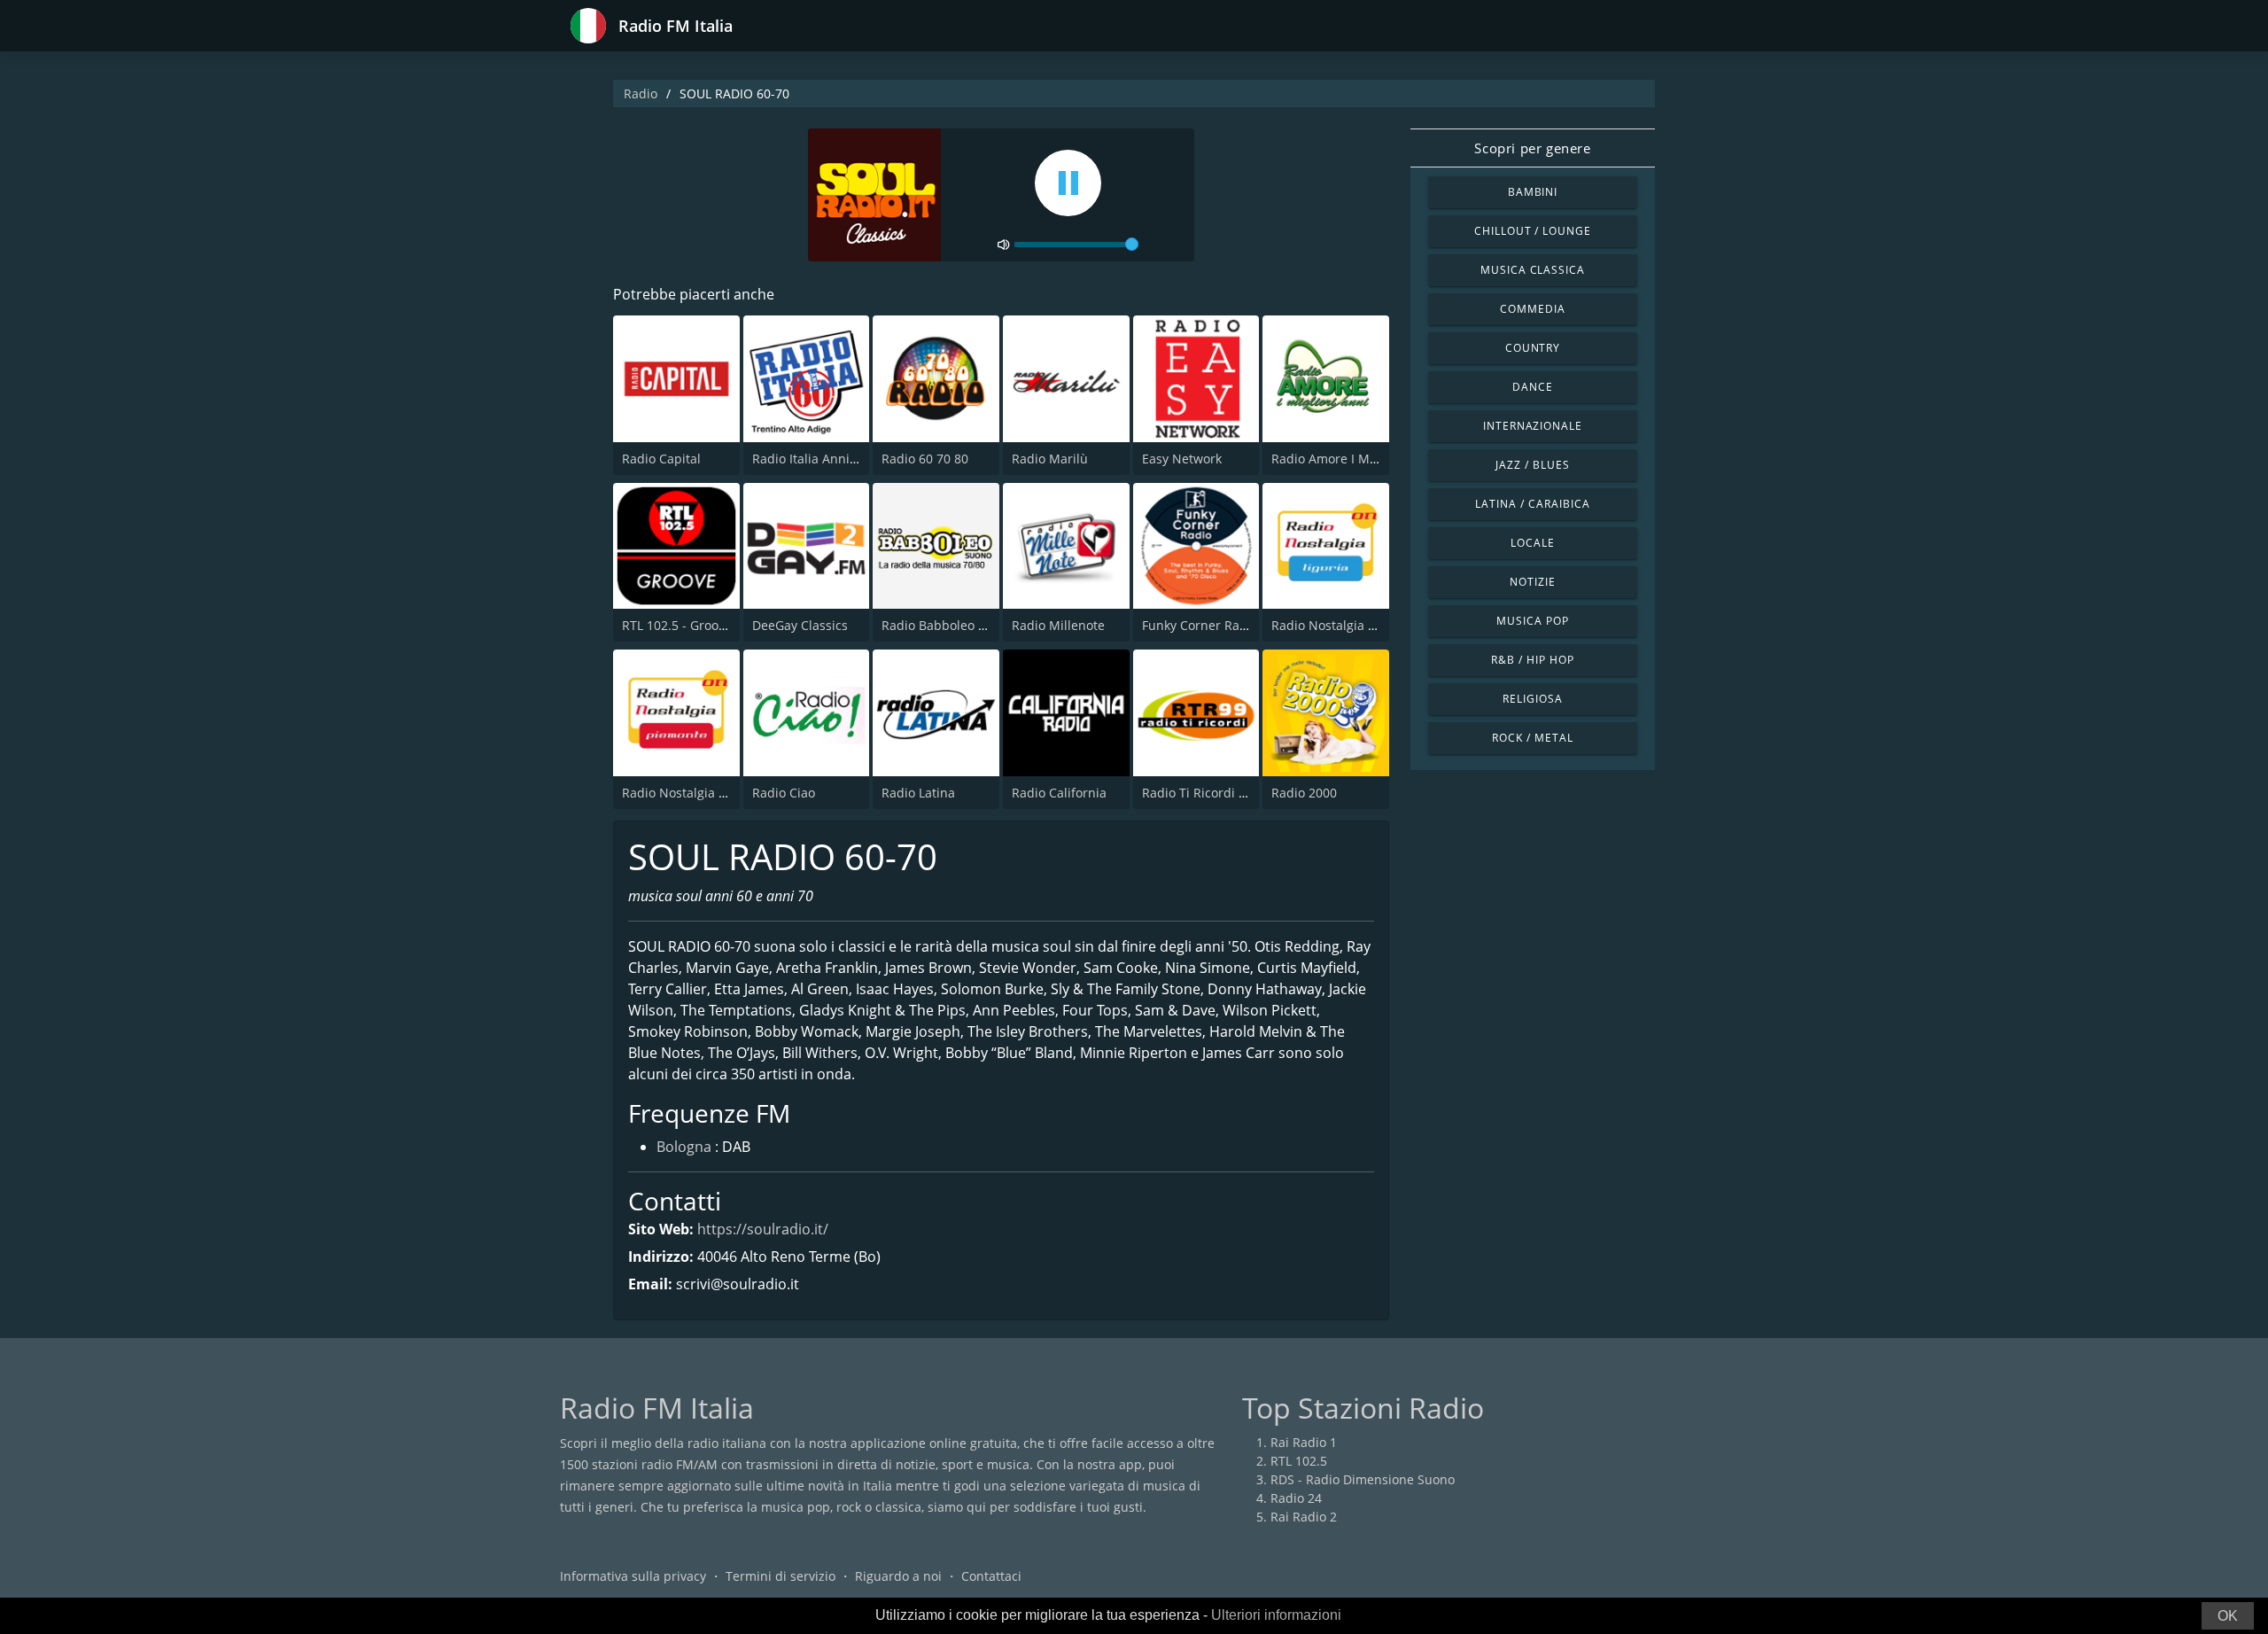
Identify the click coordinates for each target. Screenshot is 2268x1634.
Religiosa (1533, 699)
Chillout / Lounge (1533, 231)
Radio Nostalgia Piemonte (698, 793)
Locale (1533, 543)
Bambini (1533, 192)
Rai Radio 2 (1304, 1517)
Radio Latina (918, 793)
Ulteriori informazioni (1276, 1615)
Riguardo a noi (898, 1576)
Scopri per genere (1532, 148)
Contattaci (991, 1576)
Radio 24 (1296, 1498)
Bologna (684, 1147)
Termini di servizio (781, 1576)
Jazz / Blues (1533, 465)
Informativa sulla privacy (633, 1576)
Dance (1533, 387)
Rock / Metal (1533, 738)
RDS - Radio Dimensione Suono (1363, 1479)
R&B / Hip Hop (1532, 660)
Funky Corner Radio (1200, 625)
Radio (641, 93)
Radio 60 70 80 (925, 459)
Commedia (1533, 309)
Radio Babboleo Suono (948, 625)
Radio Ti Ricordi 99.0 (1203, 793)
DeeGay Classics (800, 625)
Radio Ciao (784, 793)
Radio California (1059, 793)
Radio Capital (661, 459)
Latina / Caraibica (1532, 504)
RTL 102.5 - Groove (677, 625)
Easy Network (1182, 459)
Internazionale (1533, 426)
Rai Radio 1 (1304, 1442)
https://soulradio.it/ (763, 1229)
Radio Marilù (1050, 459)
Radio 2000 (1304, 793)
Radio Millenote (1058, 625)
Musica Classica (1533, 270)
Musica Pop (1533, 621)
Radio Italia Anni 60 (810, 459)
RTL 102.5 (1299, 1461)
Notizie (1533, 582)
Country (1533, 348)
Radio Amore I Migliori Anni (1353, 459)
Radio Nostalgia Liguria (1340, 625)
